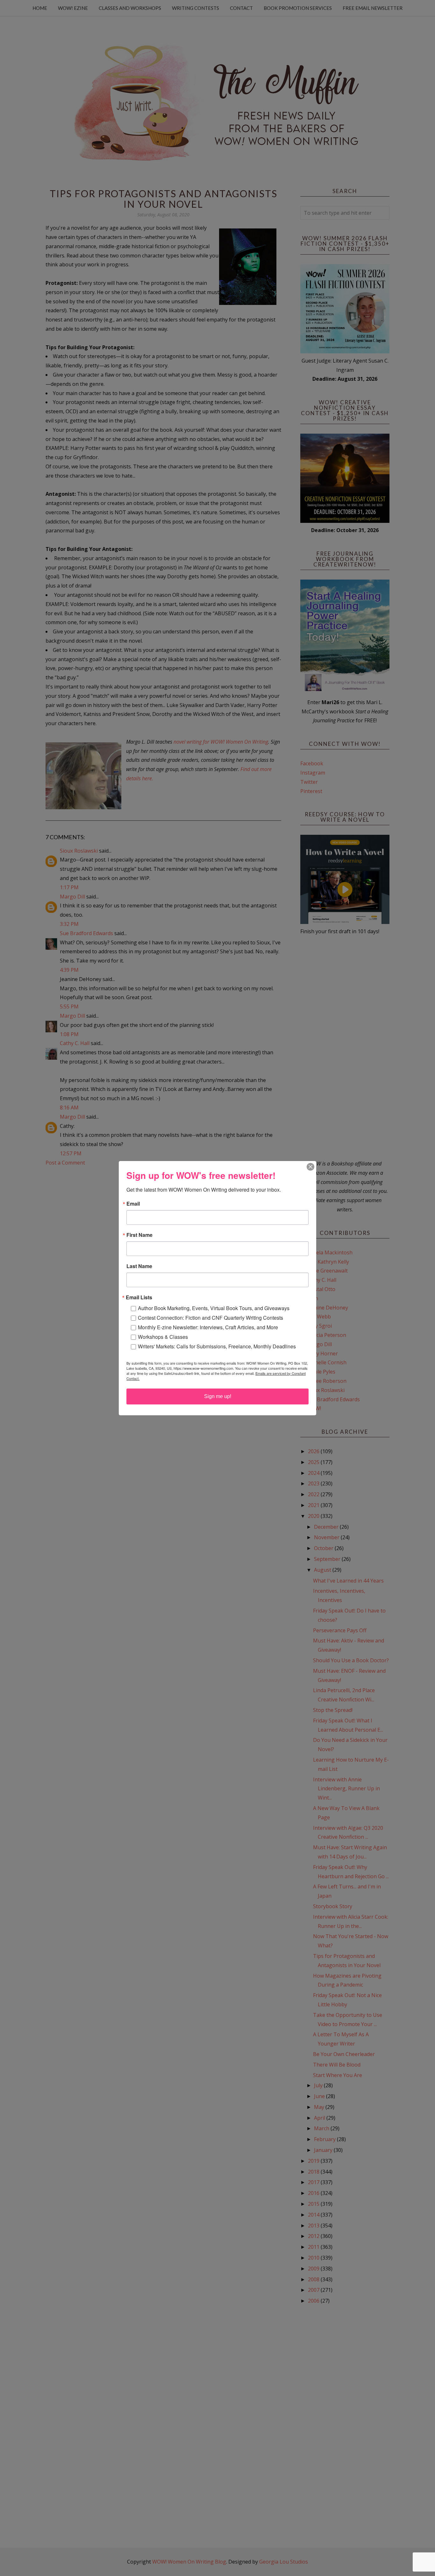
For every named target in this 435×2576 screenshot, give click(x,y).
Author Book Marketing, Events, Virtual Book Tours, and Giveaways (214, 1308)
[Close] (310, 1167)
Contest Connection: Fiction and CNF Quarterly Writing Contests (210, 1318)
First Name (139, 1235)
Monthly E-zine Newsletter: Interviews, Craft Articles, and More (208, 1327)
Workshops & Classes (163, 1337)
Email (133, 1204)
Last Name (139, 1266)
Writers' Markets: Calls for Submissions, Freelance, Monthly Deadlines (217, 1346)
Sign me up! (218, 1396)
